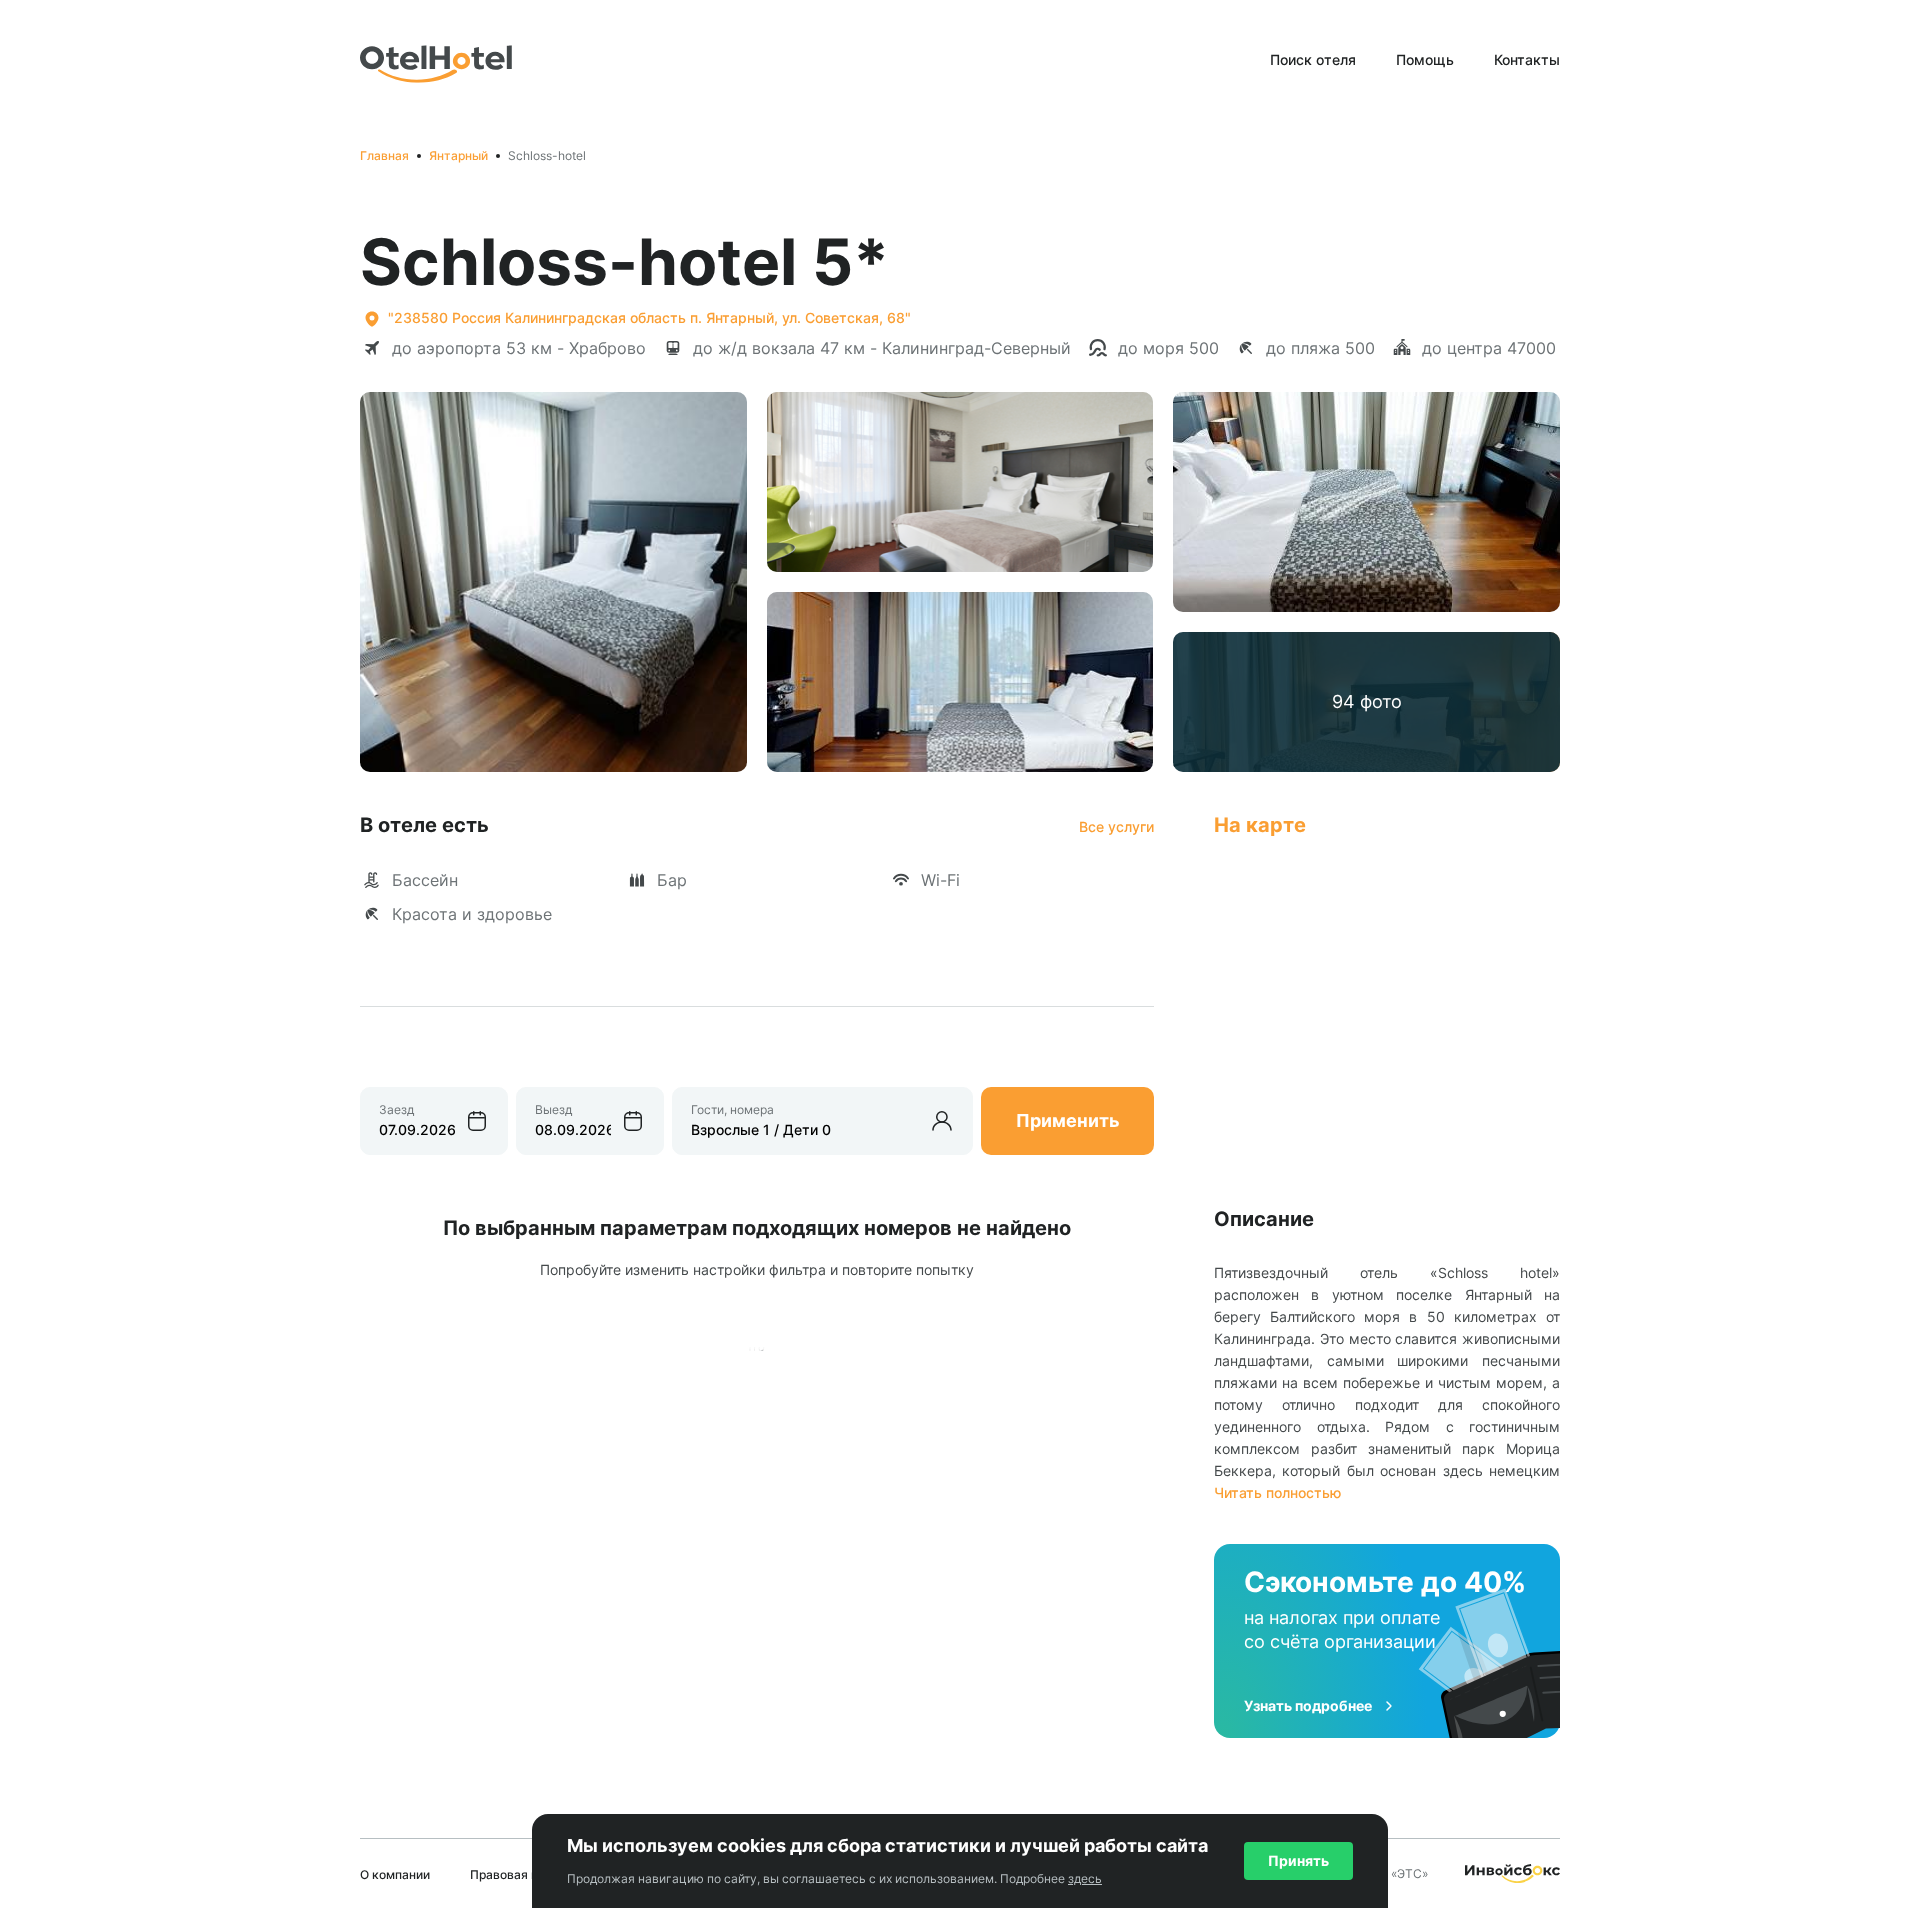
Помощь (1425, 59)
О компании (395, 1874)
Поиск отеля (1313, 59)
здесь (1085, 1878)
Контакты (1527, 59)
